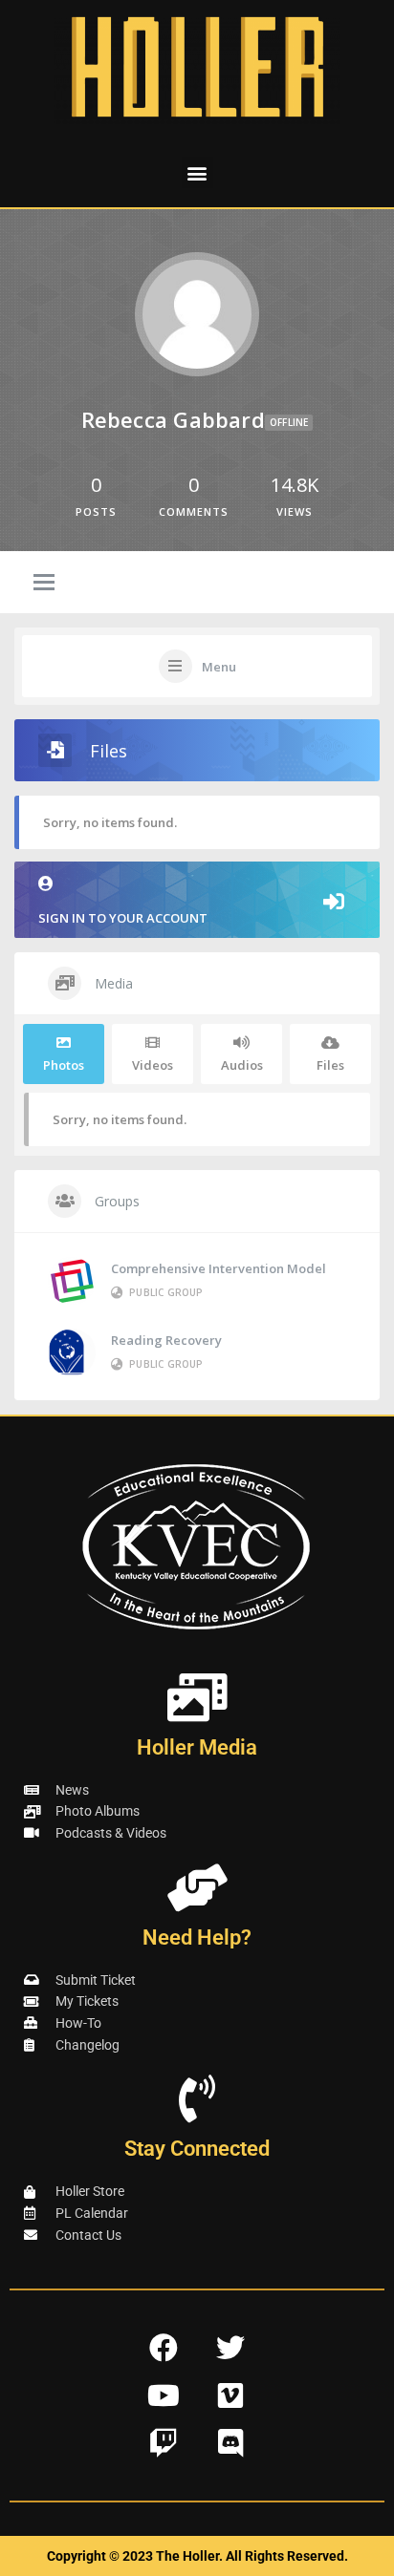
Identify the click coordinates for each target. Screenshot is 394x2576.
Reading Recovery (166, 1340)
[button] (197, 172)
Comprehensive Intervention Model (219, 1268)
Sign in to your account (123, 918)
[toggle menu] (44, 584)
